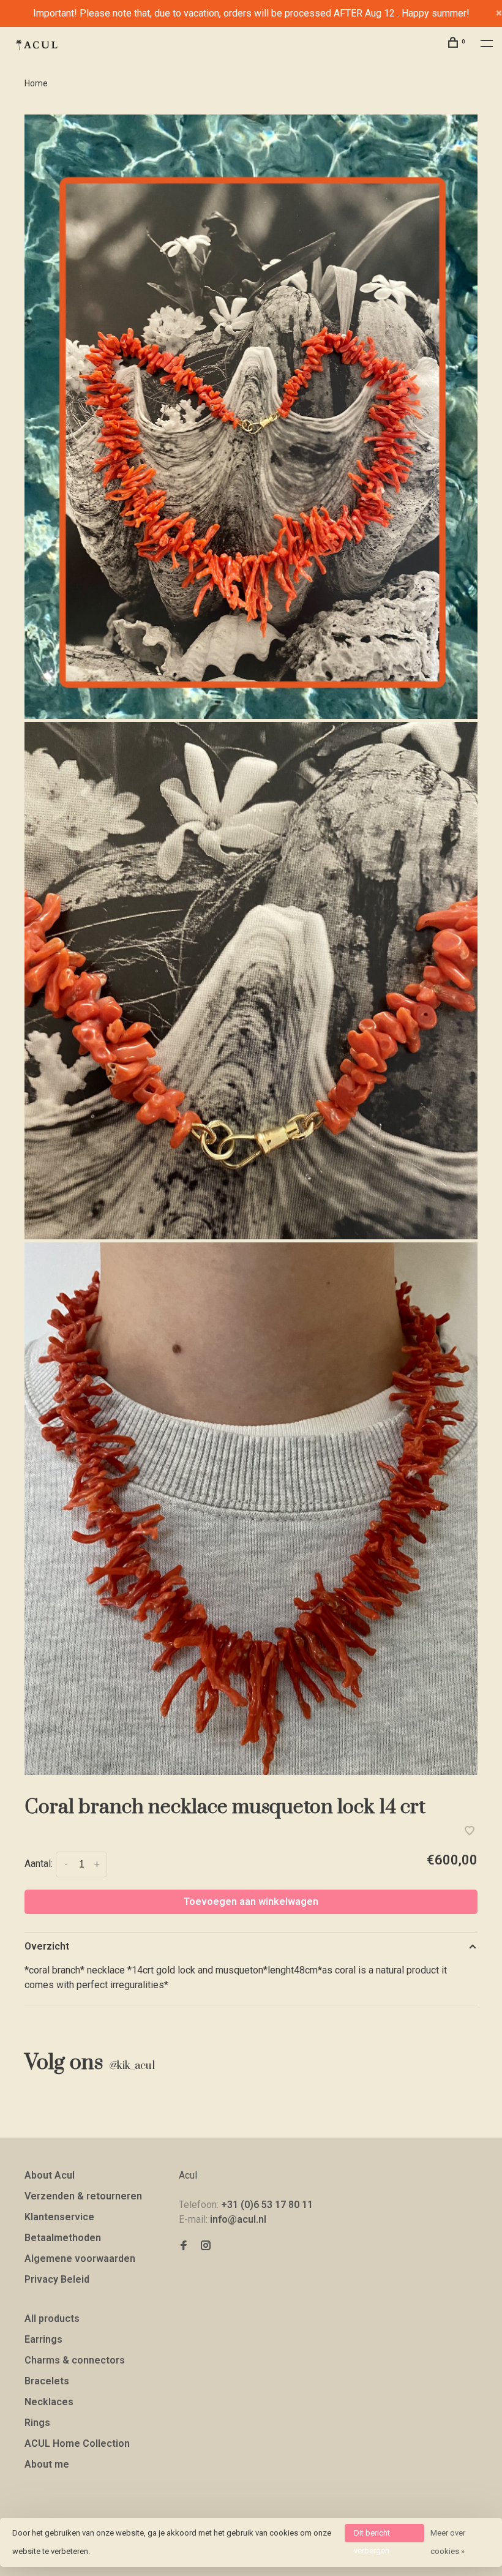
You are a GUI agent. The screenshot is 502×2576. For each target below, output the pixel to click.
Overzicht (47, 1946)
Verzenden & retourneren (83, 2196)
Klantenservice (59, 2217)
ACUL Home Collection (77, 2443)
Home (36, 83)
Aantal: (39, 1864)
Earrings (43, 2339)
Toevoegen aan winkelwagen (251, 1902)
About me (47, 2464)
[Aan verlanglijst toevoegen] (470, 1832)
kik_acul (132, 2066)
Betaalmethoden (63, 2238)
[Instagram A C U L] (206, 2246)
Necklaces (49, 2402)
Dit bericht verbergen (372, 2535)
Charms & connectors (75, 2360)
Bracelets (47, 2381)
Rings (37, 2423)
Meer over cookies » (448, 2542)
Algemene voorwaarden (80, 2259)
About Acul (50, 2175)
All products (52, 2319)
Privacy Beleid (57, 2279)
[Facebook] (184, 2246)
